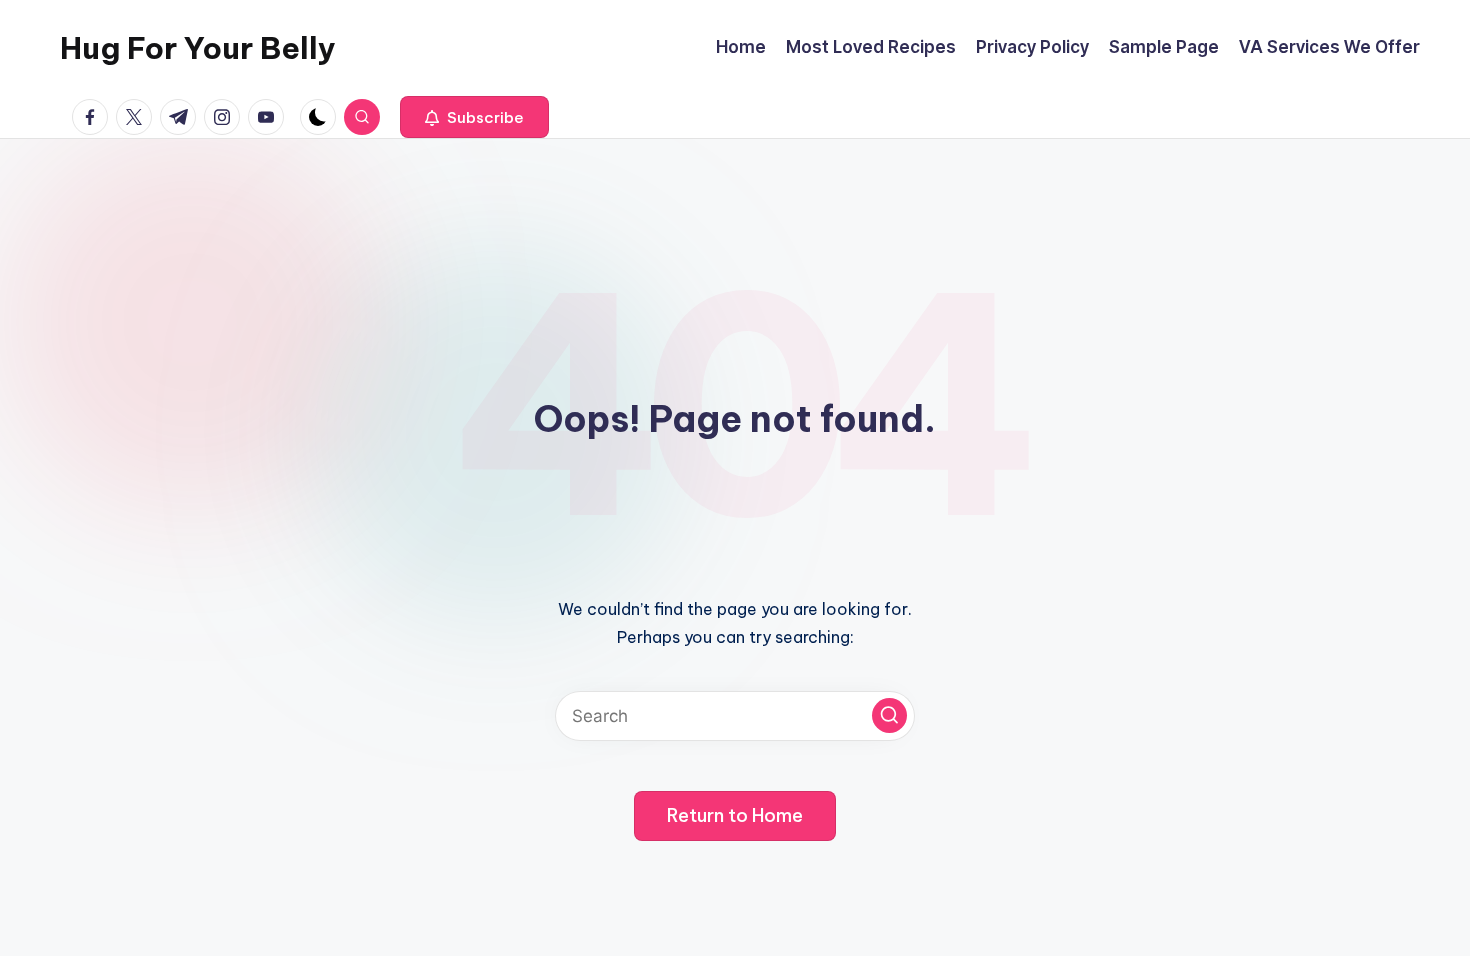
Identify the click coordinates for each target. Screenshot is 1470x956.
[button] (474, 117)
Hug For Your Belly (198, 48)
